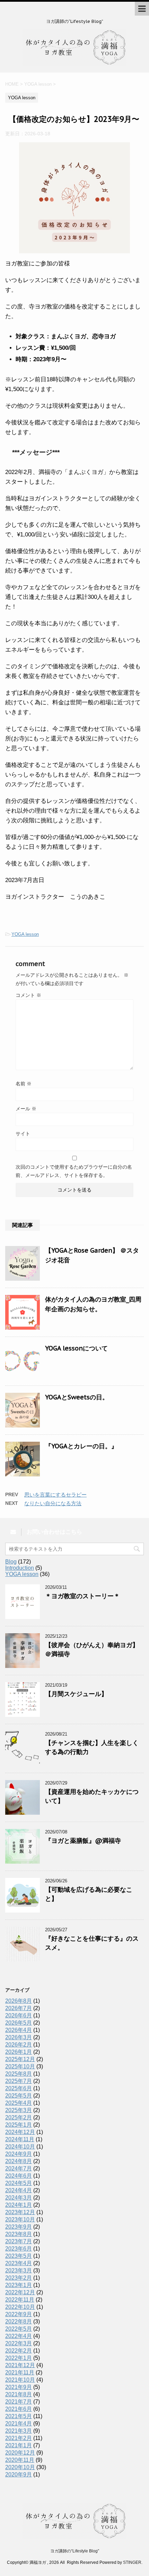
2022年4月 (19, 2336)
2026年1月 (19, 2052)
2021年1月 (19, 2445)
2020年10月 (20, 2467)
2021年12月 (20, 2365)
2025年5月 (19, 2096)
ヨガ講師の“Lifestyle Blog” (75, 2551)
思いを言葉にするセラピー (55, 1495)
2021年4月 (19, 2424)
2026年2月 (19, 2045)
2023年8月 (19, 2234)
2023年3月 (19, 2270)
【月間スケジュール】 (76, 1694)
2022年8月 (19, 2321)
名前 (24, 1084)
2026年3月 (19, 2037)
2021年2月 (19, 2438)
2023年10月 (20, 2219)
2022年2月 (19, 2351)
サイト (23, 1134)
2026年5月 (19, 2023)
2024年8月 (19, 2161)
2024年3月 (19, 2198)
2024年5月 (19, 2183)
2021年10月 (20, 2380)
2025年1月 (19, 2125)
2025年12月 (20, 2059)
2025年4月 (19, 2103)
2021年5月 (19, 2416)
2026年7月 (19, 2008)
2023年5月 (19, 2256)
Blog (11, 1562)
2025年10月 (20, 2066)
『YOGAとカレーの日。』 (81, 1446)
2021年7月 (19, 2402)
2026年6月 (19, 2015)
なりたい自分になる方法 (53, 1503)
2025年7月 (19, 2081)
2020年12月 (20, 2453)
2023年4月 (19, 2263)
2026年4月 (19, 2030)
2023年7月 (19, 2241)
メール (26, 1109)
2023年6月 (19, 2249)
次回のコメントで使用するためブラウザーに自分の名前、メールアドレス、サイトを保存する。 (74, 1171)
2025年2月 (19, 2117)
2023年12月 (20, 2212)
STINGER (132, 2562)
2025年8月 (19, 2074)
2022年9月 (19, 2314)
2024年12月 (20, 2132)
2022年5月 (19, 2329)
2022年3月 (19, 2343)
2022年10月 (20, 2307)
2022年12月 (20, 2292)
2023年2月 (19, 2278)
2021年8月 (19, 2394)
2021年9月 (19, 2387)
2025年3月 (19, 2110)
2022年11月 (20, 2300)
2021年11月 (20, 2372)
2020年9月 (19, 2475)
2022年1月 (19, 2358)
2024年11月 (20, 2139)
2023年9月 (19, 2227)
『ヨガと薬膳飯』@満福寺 (83, 1841)
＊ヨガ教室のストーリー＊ (82, 1596)
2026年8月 (19, 2001)
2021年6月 (19, 2409)
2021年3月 (19, 2431)
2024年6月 (19, 2176)
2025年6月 (19, 2088)
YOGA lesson (25, 934)
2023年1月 (19, 2285)
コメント (28, 995)
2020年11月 (20, 2460)
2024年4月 (19, 2190)
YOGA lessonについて (76, 1348)
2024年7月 (19, 2168)
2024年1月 (19, 2205)
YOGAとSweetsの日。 (77, 1397)
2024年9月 (19, 2154)
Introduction (20, 1568)
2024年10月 (20, 2147)
